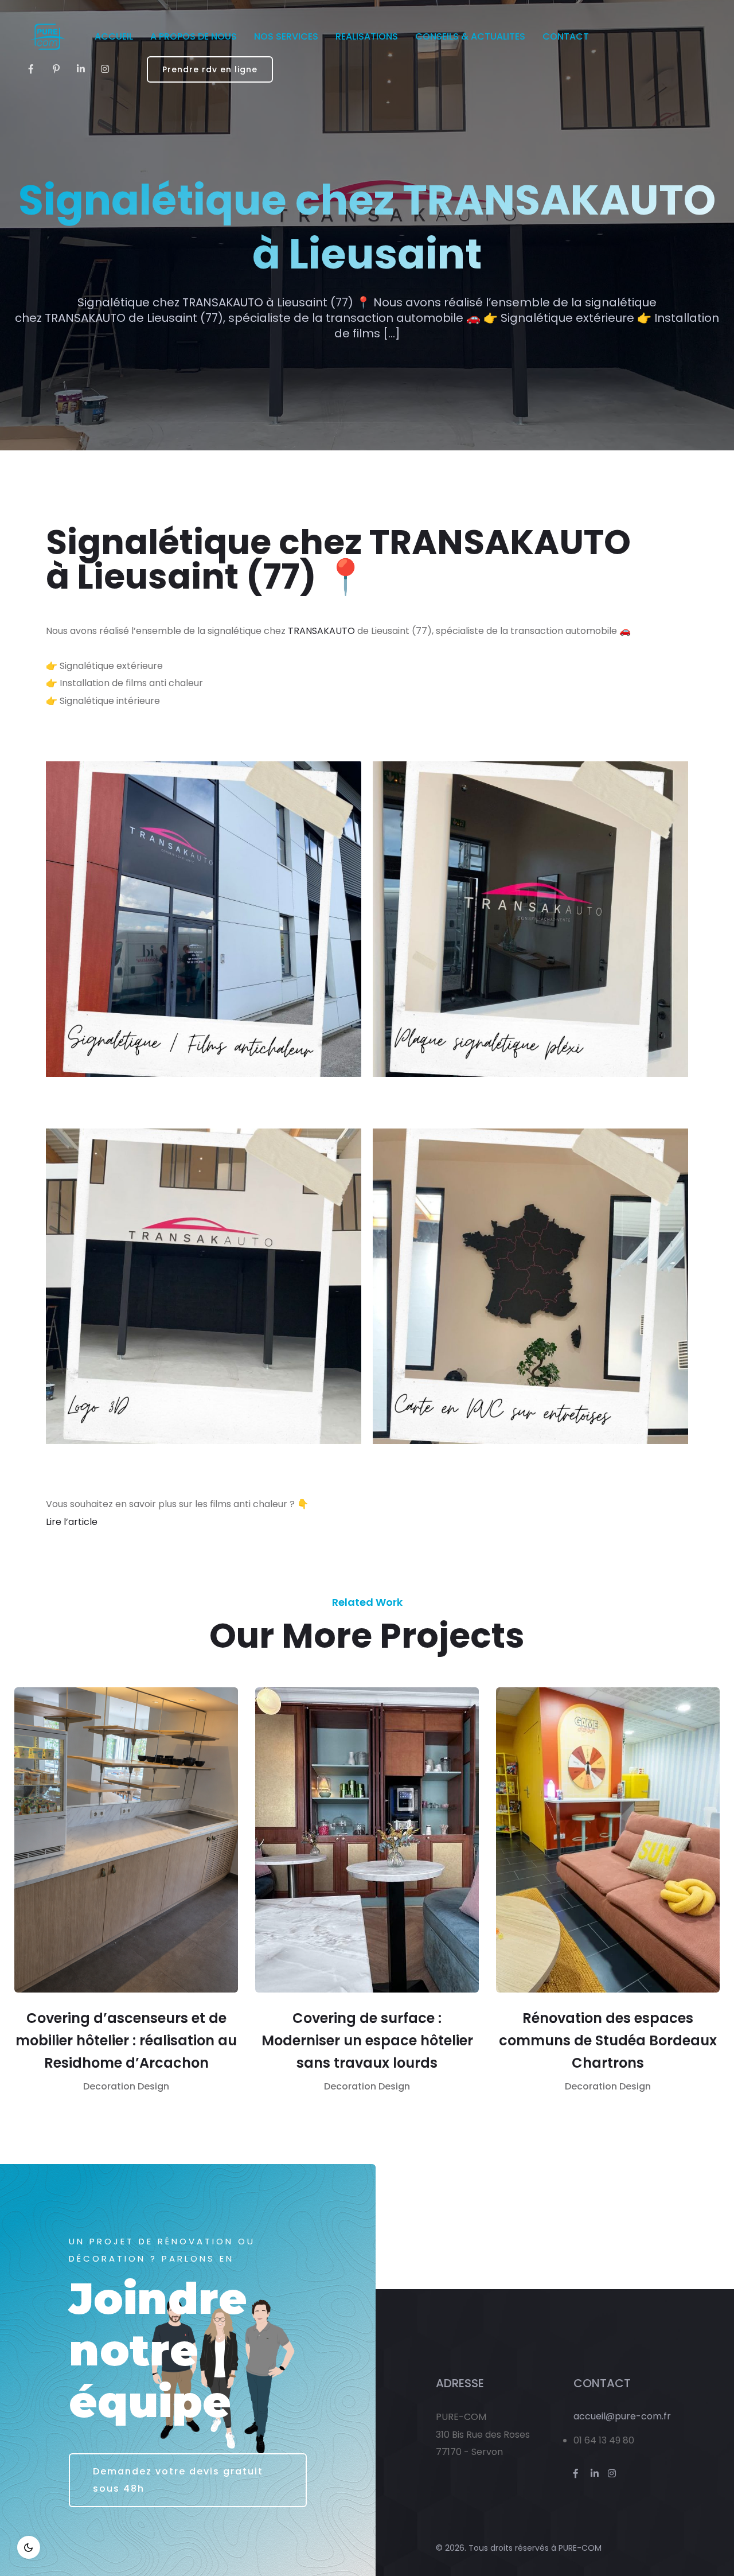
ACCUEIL (114, 36)
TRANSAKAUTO (321, 631)
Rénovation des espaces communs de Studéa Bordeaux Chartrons (608, 2040)
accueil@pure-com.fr (622, 2416)
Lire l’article (72, 1522)
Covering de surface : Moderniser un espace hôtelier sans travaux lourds (367, 2040)
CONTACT (566, 36)
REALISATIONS (367, 36)
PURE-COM (580, 2548)
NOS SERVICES (286, 36)
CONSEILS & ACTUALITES (470, 36)
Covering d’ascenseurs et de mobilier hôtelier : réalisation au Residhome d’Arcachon (126, 2040)
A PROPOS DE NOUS (194, 36)
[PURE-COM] (47, 37)
